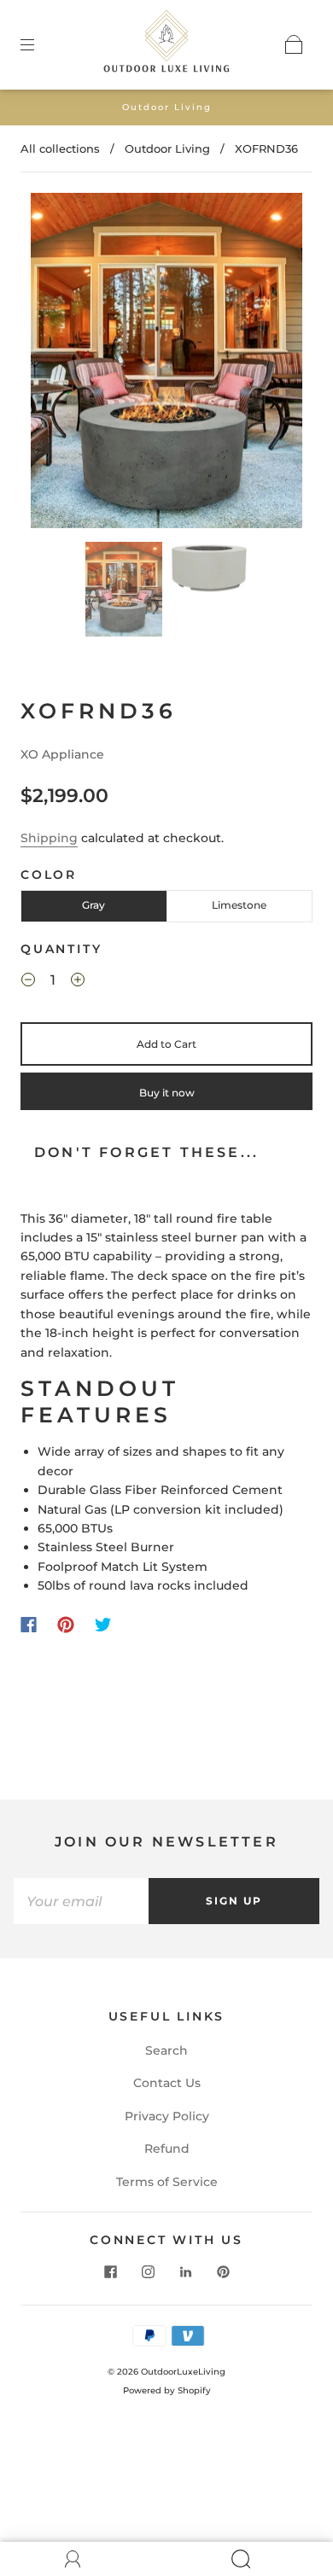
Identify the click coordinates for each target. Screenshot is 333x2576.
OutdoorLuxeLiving (183, 2372)
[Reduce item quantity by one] (28, 983)
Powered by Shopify (167, 2390)
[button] (58, 363)
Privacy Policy (167, 2116)
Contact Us (167, 2083)
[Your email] (81, 1901)
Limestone (239, 905)
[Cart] (294, 44)
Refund (167, 2149)
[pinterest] (223, 2272)
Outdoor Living (167, 148)
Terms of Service (167, 2182)
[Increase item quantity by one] (78, 983)
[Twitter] (103, 1625)
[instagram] (148, 2272)
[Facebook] (29, 1625)
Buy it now (167, 1093)
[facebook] (110, 2272)
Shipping (49, 838)
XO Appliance (62, 754)
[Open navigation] (39, 44)
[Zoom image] (167, 363)
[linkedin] (185, 2272)
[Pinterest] (66, 1625)
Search (166, 2050)
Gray (93, 905)
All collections (60, 148)
